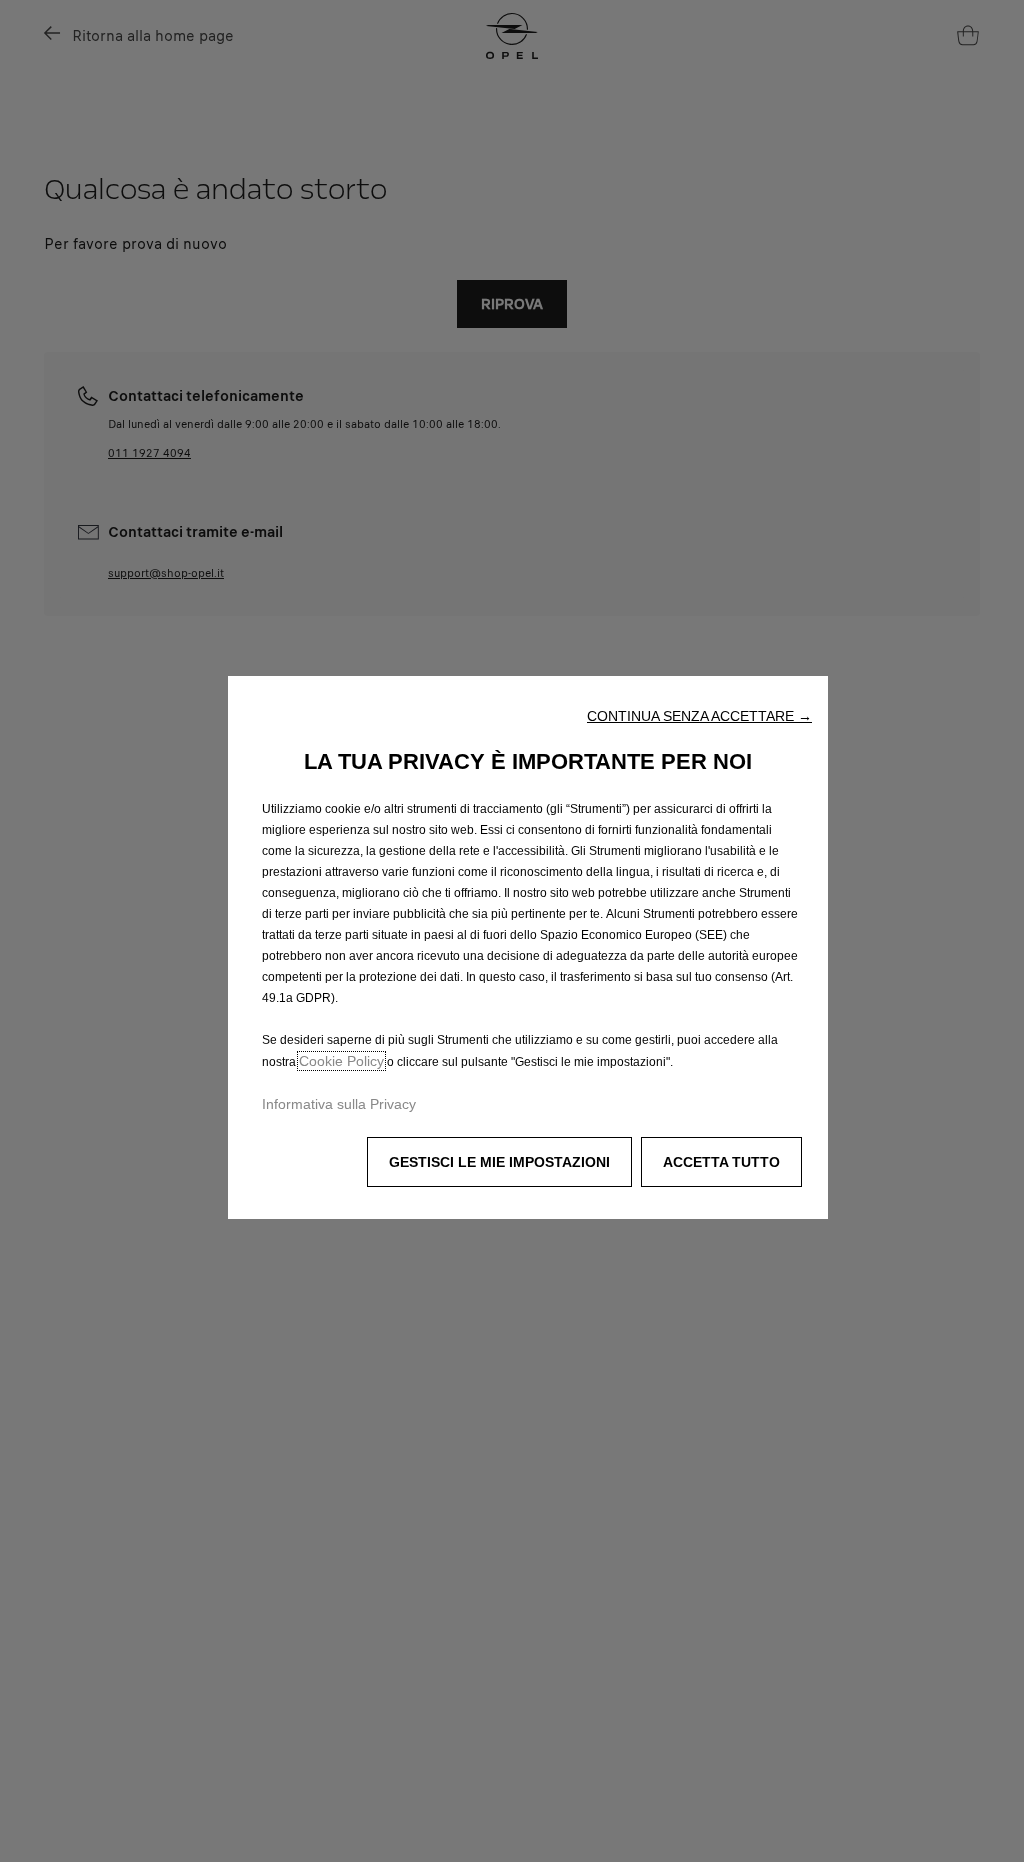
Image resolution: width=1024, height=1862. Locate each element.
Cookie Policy (341, 1061)
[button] (699, 716)
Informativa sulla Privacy (339, 1104)
